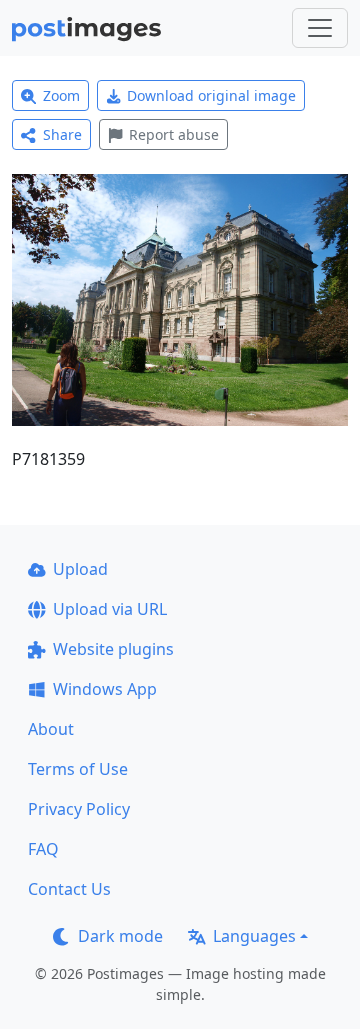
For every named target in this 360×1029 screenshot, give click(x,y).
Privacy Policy (79, 809)
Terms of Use (78, 769)
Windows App (105, 689)
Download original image (211, 95)
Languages (254, 936)
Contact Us (69, 889)
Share (62, 134)
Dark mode (120, 936)
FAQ (43, 849)
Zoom (61, 95)
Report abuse (174, 134)
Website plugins (113, 649)
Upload (80, 569)
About (51, 729)
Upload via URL (110, 609)
